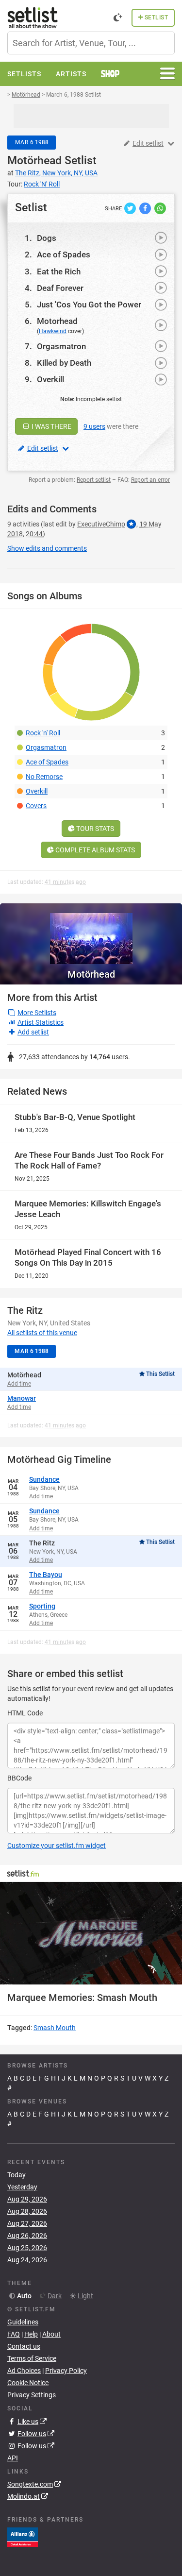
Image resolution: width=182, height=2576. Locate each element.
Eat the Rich (59, 271)
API (13, 2458)
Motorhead (57, 321)
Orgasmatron (61, 346)
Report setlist (94, 480)
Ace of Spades (64, 254)
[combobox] (91, 43)
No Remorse (44, 777)
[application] (91, 1933)
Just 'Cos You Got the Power (89, 305)
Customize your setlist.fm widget (57, 1846)
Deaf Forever (60, 288)
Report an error (150, 480)
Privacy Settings (32, 2395)
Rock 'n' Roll (43, 733)
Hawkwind (53, 331)
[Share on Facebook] (146, 208)
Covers (36, 806)
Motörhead (34, 161)
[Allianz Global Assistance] (23, 2537)
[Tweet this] (131, 208)
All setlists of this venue (42, 1333)
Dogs (47, 238)
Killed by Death (64, 363)
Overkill (50, 379)
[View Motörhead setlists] (91, 934)
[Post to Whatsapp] (160, 208)
